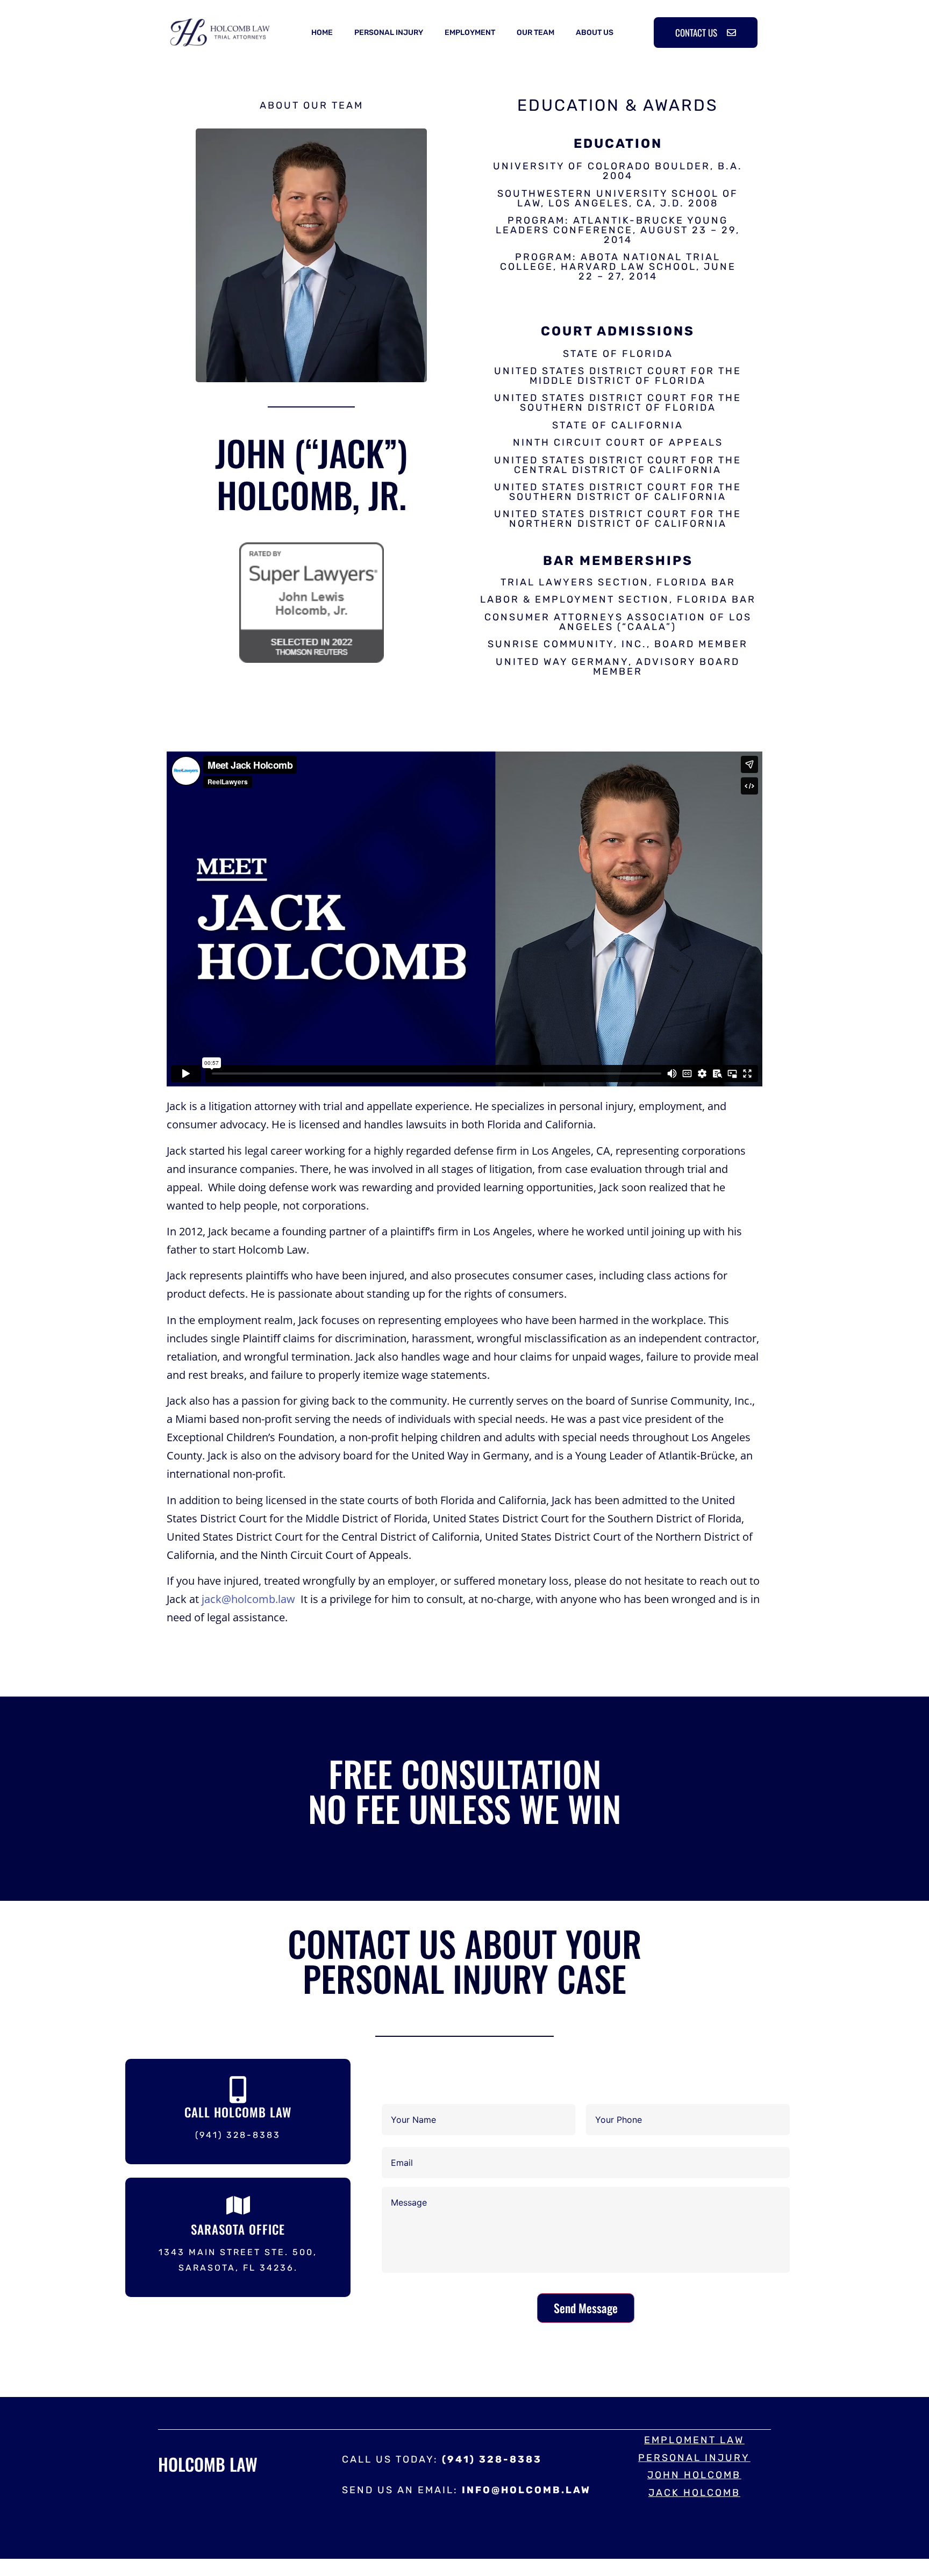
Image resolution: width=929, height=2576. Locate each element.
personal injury (694, 2458)
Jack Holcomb (694, 2493)
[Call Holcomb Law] (238, 2090)
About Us (595, 33)
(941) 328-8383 (238, 2135)
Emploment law (694, 2440)
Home (322, 33)
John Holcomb (694, 2475)
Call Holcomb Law (238, 2112)
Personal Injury (389, 33)
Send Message (586, 2308)
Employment (470, 33)
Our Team (535, 33)
